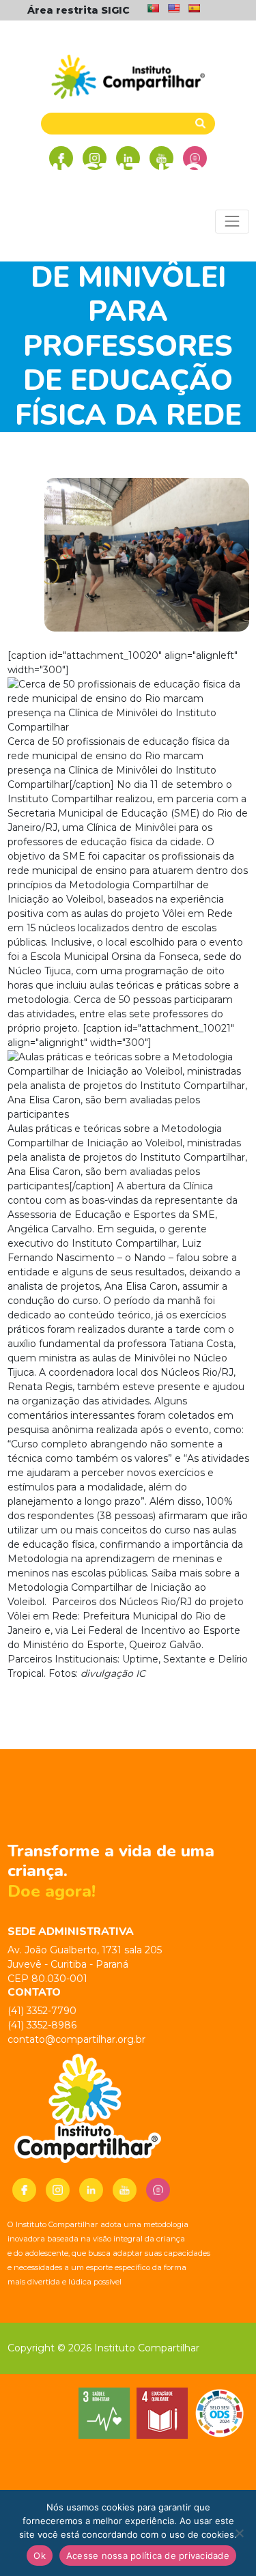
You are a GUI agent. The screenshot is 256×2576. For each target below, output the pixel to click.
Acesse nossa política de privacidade (148, 2556)
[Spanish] (194, 8)
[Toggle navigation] (232, 222)
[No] (239, 2533)
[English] (173, 8)
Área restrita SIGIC (79, 10)
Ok (40, 2556)
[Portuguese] (153, 8)
